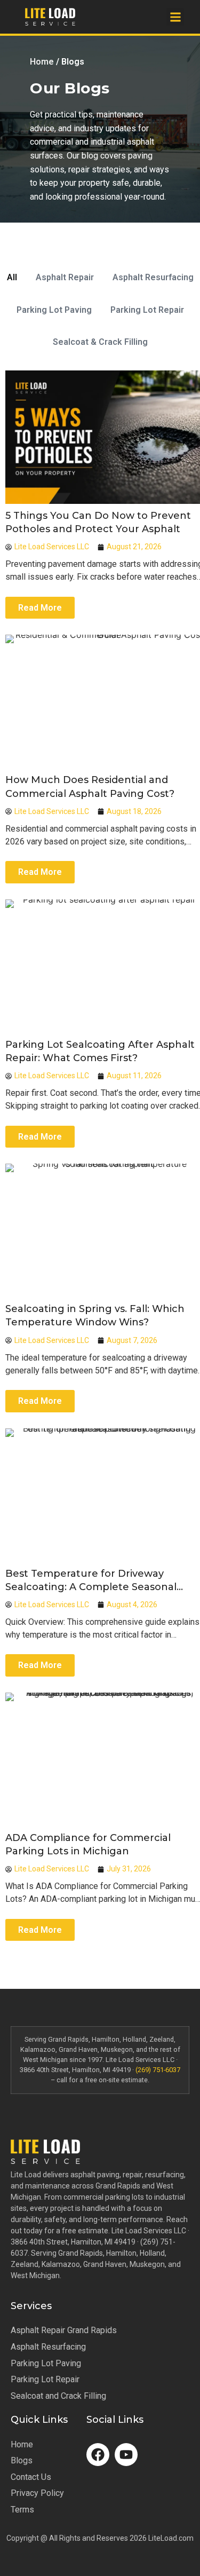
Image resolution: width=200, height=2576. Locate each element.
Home (42, 62)
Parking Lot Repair (147, 310)
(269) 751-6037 (158, 2070)
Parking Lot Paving (54, 310)
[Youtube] (126, 2455)
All (12, 277)
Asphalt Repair (65, 277)
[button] (175, 17)
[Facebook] (98, 2455)
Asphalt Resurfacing (153, 277)
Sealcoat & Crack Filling (100, 342)
